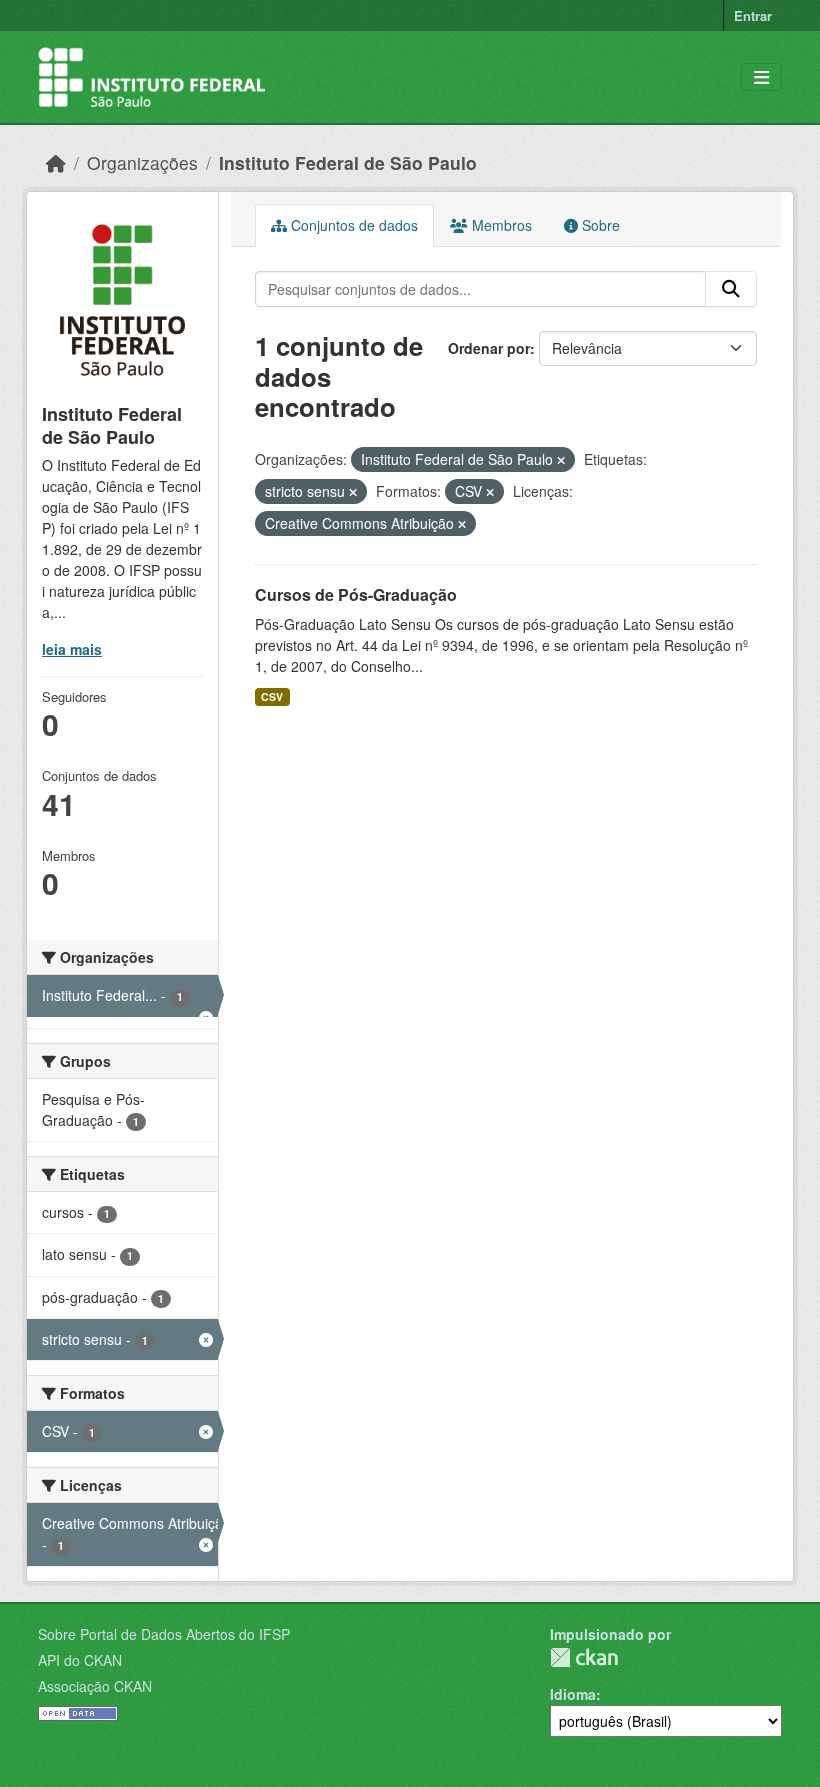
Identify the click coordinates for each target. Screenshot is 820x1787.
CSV (272, 696)
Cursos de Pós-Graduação (356, 594)
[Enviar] (731, 289)
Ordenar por (489, 348)
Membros (500, 225)
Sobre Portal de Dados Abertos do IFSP (164, 1634)
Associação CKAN (95, 1686)
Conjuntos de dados (352, 225)
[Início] (56, 162)
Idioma (573, 1694)
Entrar (753, 15)
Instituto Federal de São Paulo (348, 162)
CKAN (584, 1657)
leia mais (72, 649)
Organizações (142, 162)
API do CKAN (80, 1660)
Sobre (599, 225)
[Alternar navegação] (761, 77)
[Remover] (561, 460)
